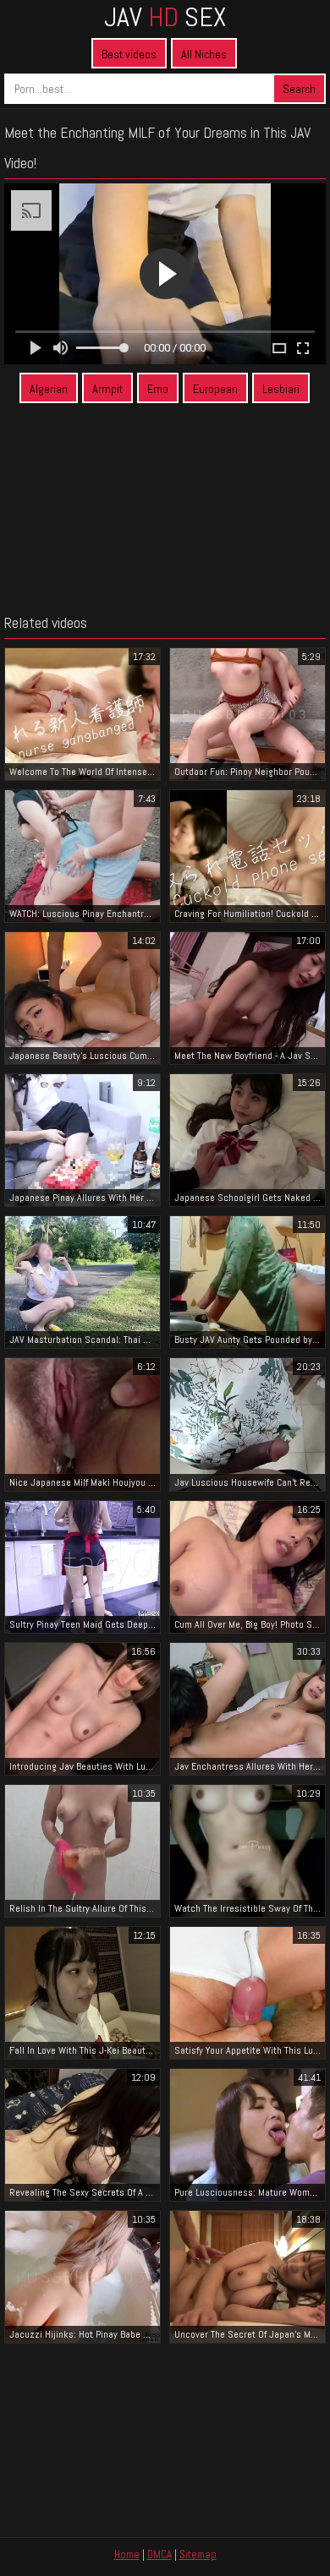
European (215, 389)
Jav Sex (165, 17)
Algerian (49, 389)
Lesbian (281, 389)
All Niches (204, 54)
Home (127, 2554)
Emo (158, 389)
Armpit (107, 389)
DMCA (159, 2554)
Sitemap (198, 2554)
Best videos (129, 54)
